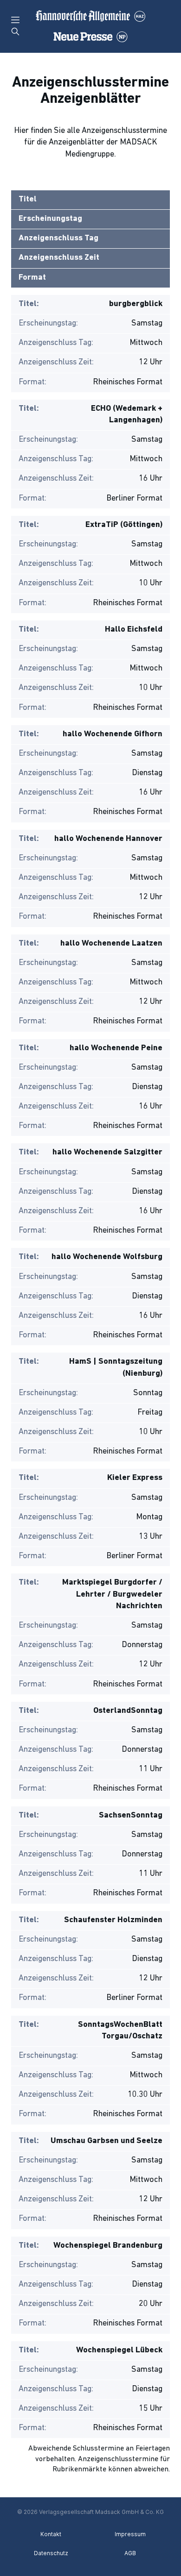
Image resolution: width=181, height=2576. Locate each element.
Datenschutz (51, 2553)
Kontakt (51, 2534)
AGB (130, 2553)
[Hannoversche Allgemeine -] (90, 26)
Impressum (130, 2534)
